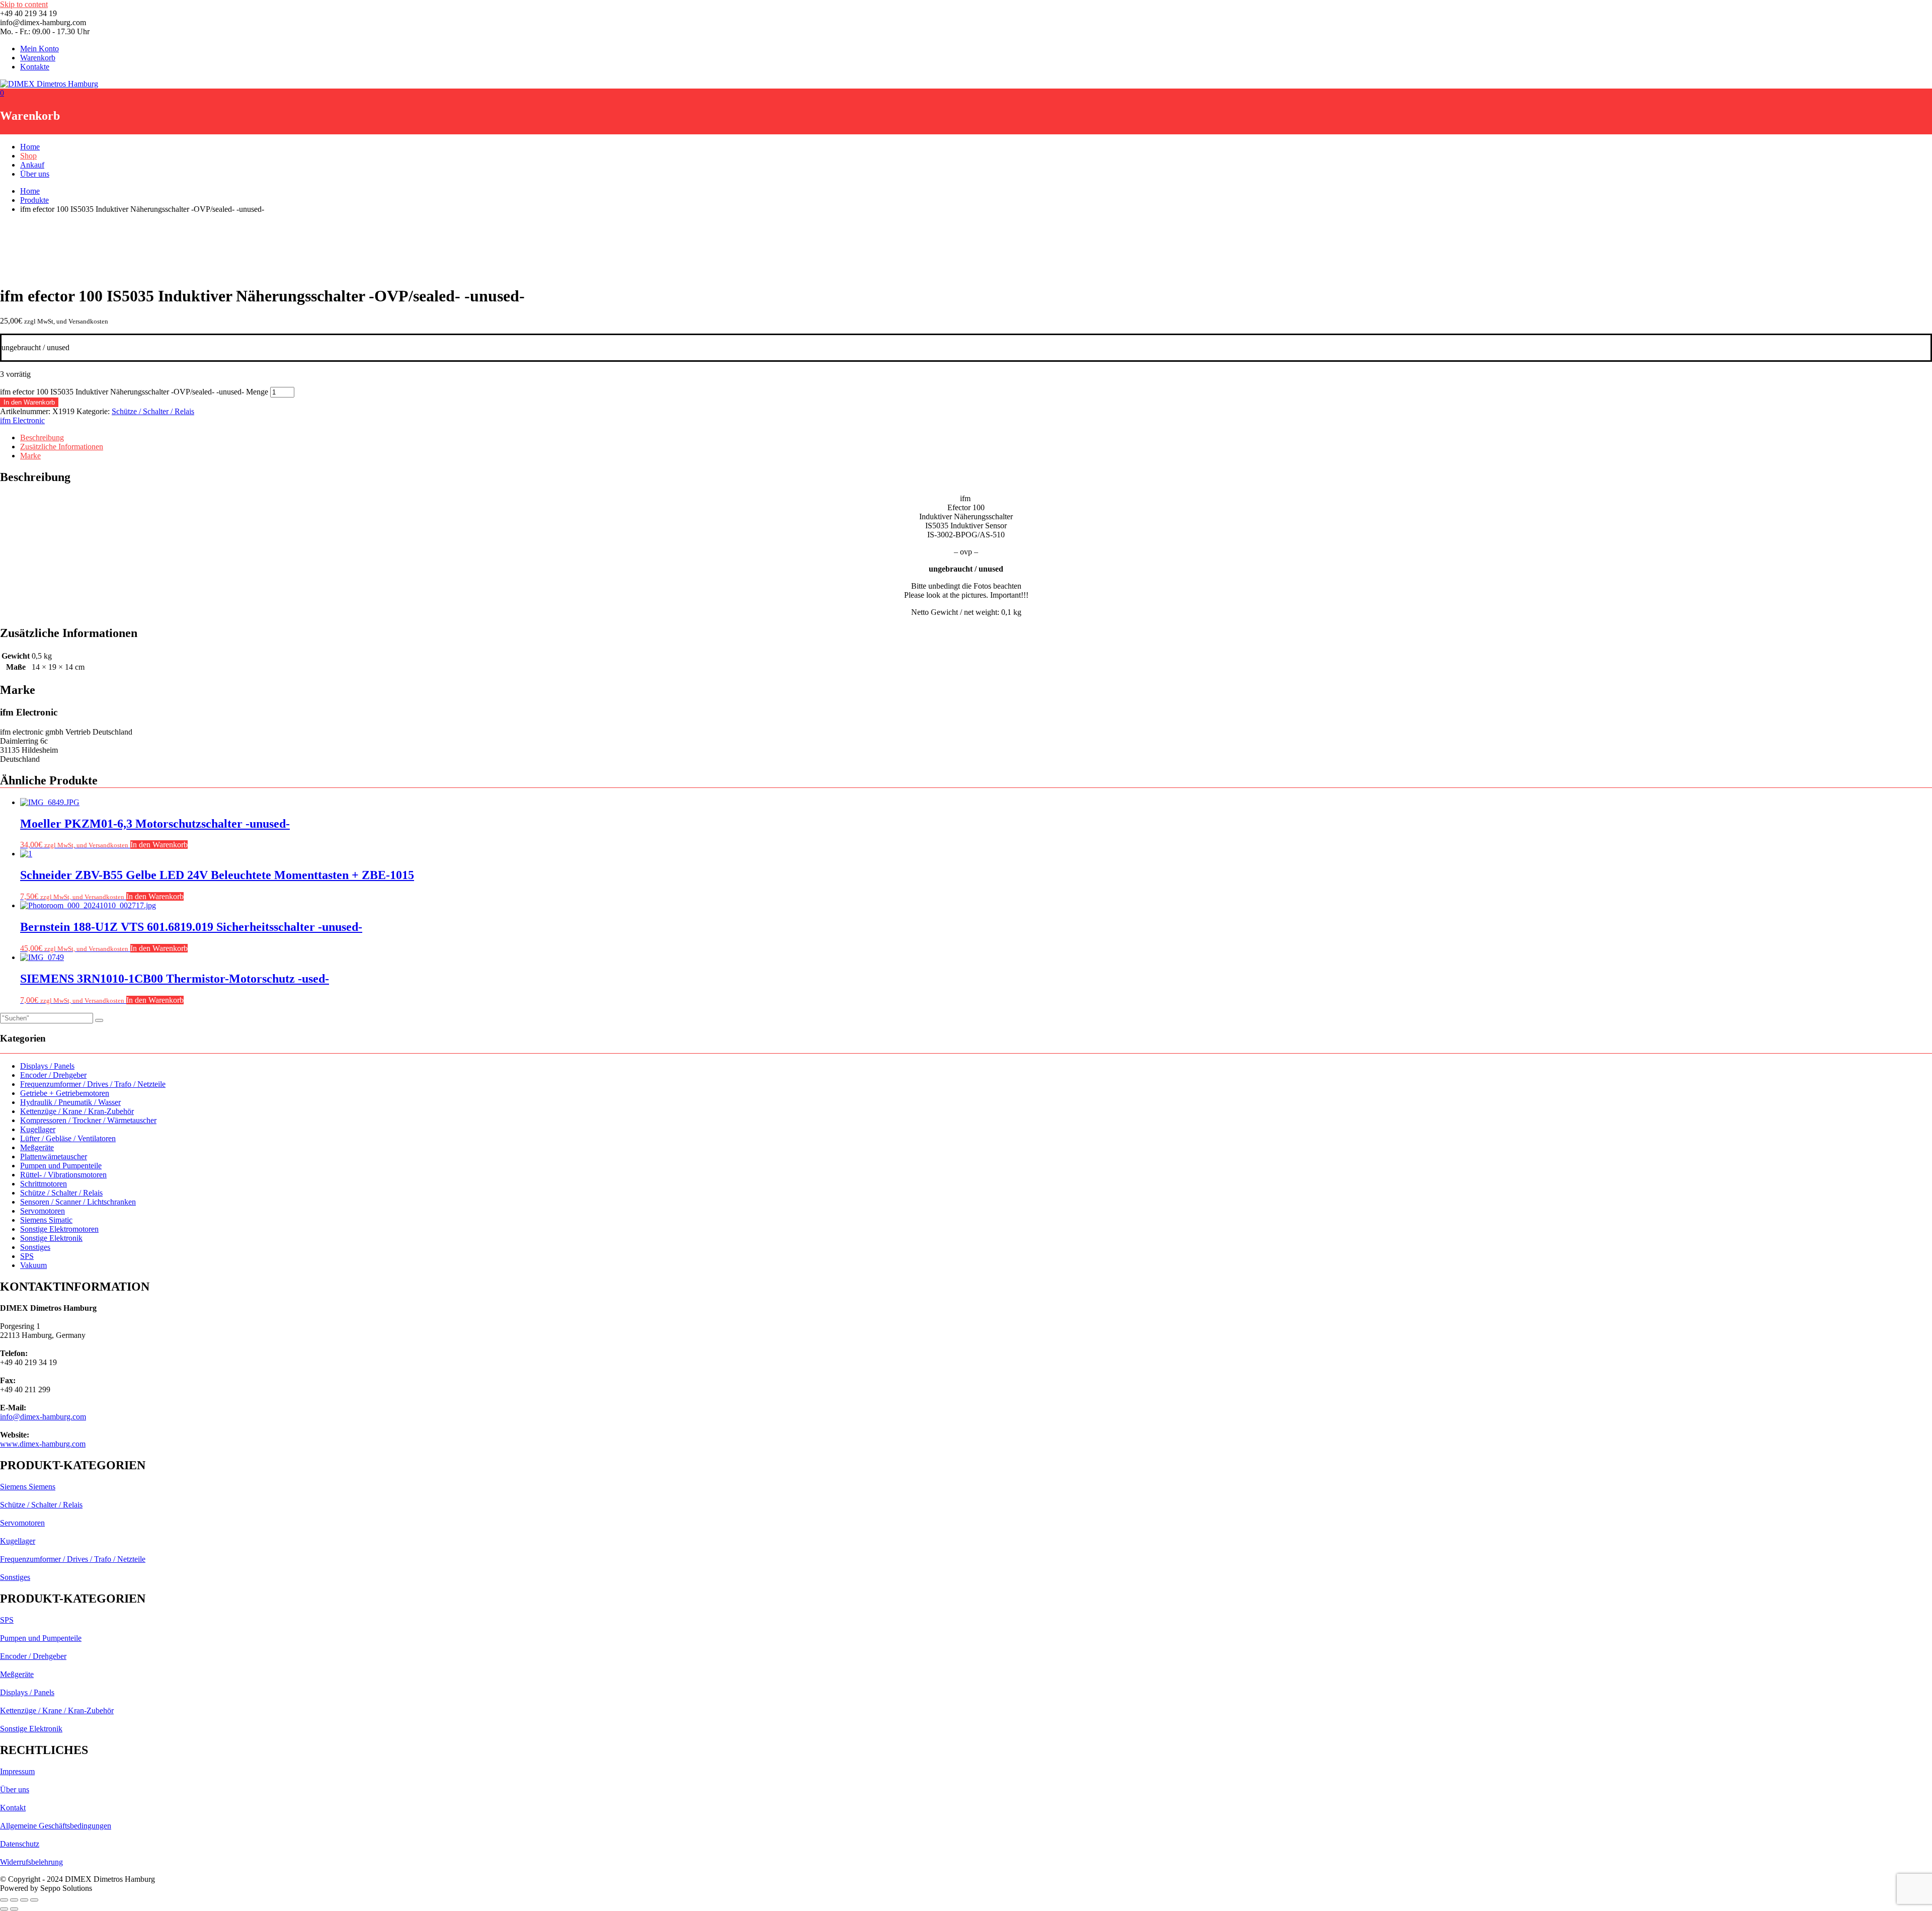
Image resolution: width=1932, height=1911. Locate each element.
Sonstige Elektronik (51, 1238)
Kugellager (38, 1129)
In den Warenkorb (29, 402)
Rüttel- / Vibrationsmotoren (63, 1175)
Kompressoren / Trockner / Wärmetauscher (88, 1120)
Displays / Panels (47, 1066)
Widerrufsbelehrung (31, 1862)
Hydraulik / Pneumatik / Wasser (70, 1102)
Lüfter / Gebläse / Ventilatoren (68, 1138)
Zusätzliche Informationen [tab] (62, 447)
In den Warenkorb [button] (159, 845)
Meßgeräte (37, 1147)
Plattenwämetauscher (54, 1157)
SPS (27, 1256)
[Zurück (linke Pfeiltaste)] (4, 1909)
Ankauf (32, 165)
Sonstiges (35, 1247)
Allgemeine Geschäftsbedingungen (56, 1826)
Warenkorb (38, 58)
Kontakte (35, 67)
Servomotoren (43, 1211)
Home (30, 147)
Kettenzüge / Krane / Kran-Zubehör (77, 1111)
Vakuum (33, 1265)
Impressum (17, 1771)
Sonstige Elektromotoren (59, 1229)
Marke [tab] (30, 456)
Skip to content (24, 4)
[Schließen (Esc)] (34, 1900)
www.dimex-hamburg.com (43, 1444)
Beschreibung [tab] (42, 437)
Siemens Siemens (28, 1487)
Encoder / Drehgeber (53, 1075)
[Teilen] (24, 1900)
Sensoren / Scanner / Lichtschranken (78, 1202)
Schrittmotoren (44, 1184)
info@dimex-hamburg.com (43, 1417)
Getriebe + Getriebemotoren (65, 1093)
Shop (28, 156)
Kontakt (13, 1808)
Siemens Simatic (46, 1220)
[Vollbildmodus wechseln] (14, 1900)
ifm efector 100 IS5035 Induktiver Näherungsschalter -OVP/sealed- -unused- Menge (134, 392)
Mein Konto (39, 49)
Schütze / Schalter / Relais (153, 411)
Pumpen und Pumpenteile (61, 1166)
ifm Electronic (22, 420)
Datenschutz (20, 1844)
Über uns (35, 174)
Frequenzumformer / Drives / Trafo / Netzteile (93, 1084)
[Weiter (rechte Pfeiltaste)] (14, 1909)
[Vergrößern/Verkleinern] (4, 1900)
